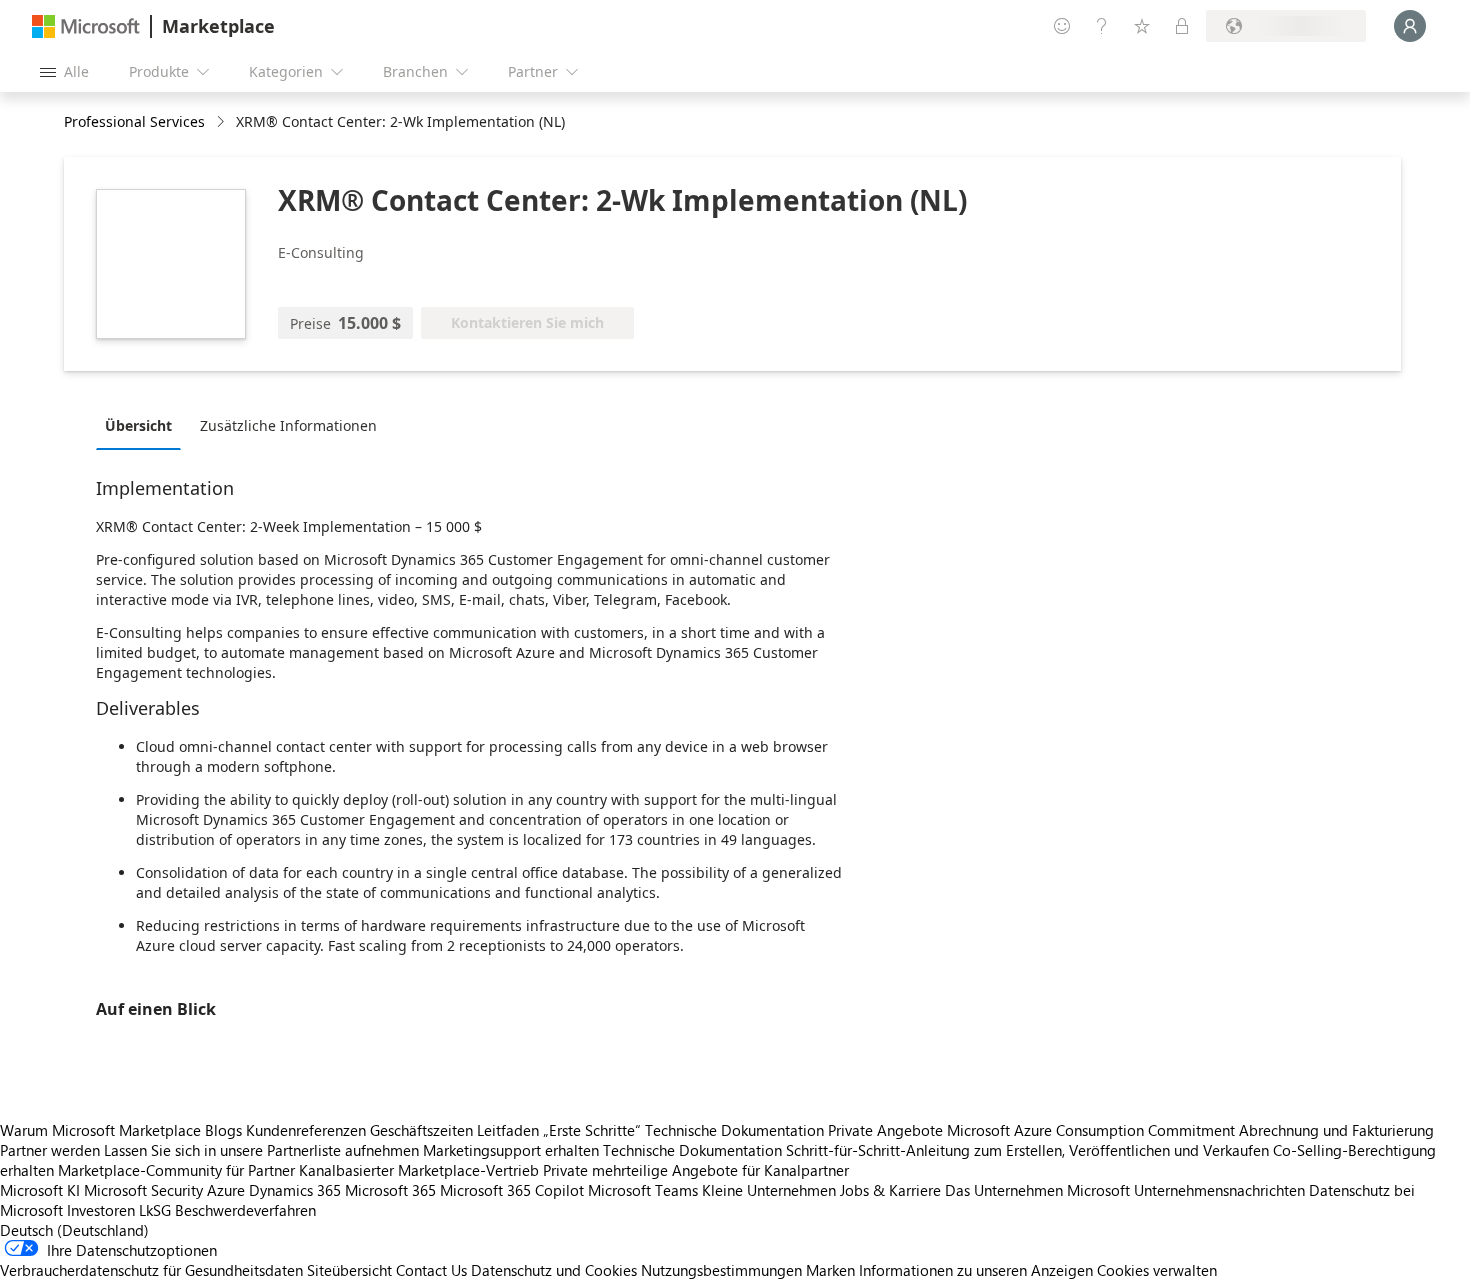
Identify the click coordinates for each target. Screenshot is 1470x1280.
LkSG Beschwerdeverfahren (227, 1210)
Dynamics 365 (295, 1190)
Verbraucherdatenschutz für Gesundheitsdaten (151, 1270)
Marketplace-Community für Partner (176, 1170)
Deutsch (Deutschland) (74, 1230)
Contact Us (431, 1270)
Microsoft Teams (643, 1190)
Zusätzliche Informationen (288, 425)
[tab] (143, 425)
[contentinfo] (222, 122)
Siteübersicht (349, 1270)
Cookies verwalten (1157, 1270)
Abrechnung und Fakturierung (1336, 1130)
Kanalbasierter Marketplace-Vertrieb (419, 1170)
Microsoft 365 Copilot (512, 1190)
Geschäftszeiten (421, 1130)
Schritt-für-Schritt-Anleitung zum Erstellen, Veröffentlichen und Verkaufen (1027, 1150)
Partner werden (50, 1150)
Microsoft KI (40, 1190)
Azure (226, 1190)
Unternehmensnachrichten (1219, 1190)
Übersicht (138, 425)
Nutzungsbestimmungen (721, 1270)
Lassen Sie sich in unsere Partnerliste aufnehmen (261, 1150)
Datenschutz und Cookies (554, 1270)
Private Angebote (885, 1130)
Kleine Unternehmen (769, 1190)
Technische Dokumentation (734, 1130)
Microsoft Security (143, 1190)
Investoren (101, 1210)
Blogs (223, 1130)
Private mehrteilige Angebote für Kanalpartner (696, 1170)
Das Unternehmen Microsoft (1037, 1190)
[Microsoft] (86, 26)
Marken (830, 1270)
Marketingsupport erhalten (511, 1150)
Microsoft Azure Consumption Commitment (1093, 1130)
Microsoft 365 (390, 1190)
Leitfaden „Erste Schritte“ (559, 1130)
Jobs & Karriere (890, 1190)
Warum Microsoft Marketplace (100, 1130)
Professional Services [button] (134, 121)
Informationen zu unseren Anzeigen (976, 1270)
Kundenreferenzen (306, 1130)
